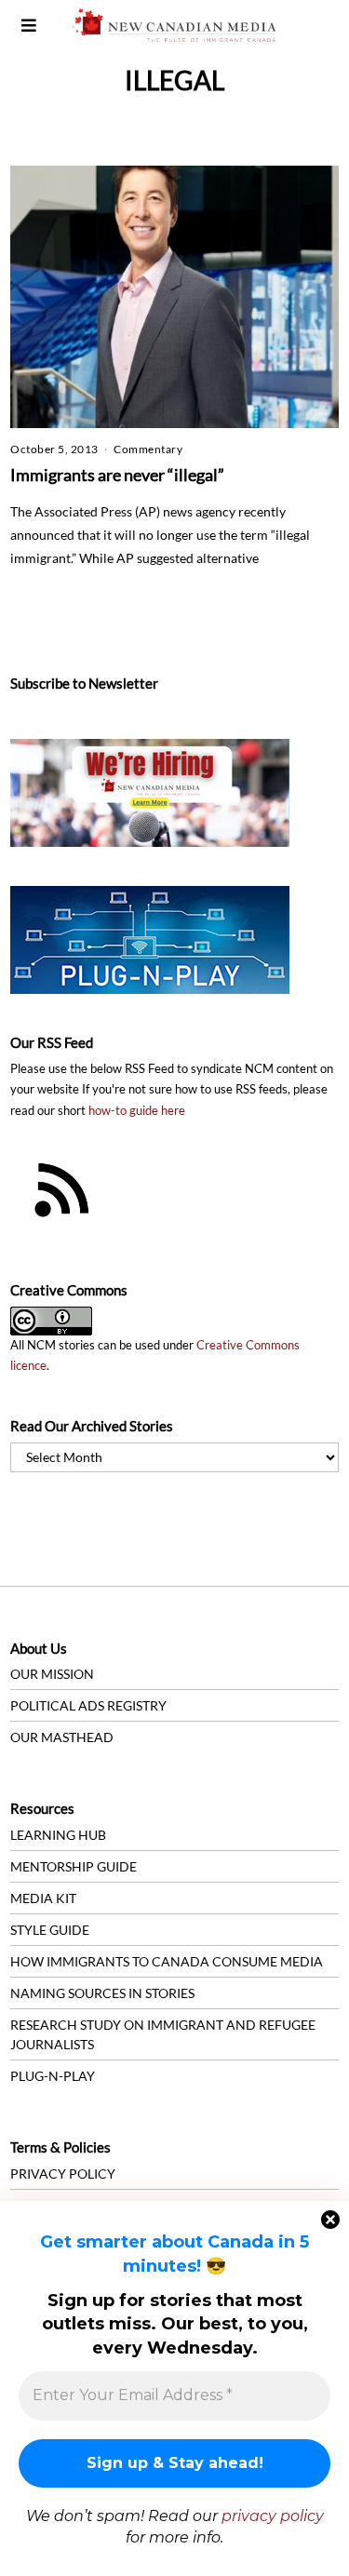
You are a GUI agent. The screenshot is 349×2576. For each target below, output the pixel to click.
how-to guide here (137, 1111)
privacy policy (273, 2516)
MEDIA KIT (43, 1898)
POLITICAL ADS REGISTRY (88, 1705)
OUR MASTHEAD (62, 1737)
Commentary (148, 449)
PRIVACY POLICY (63, 2173)
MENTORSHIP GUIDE (74, 1866)
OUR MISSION (52, 1674)
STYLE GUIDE (50, 1930)
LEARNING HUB (58, 1835)
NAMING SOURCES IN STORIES (102, 1993)
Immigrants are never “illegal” (117, 475)
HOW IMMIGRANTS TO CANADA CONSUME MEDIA (167, 1961)
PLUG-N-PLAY (53, 2076)
